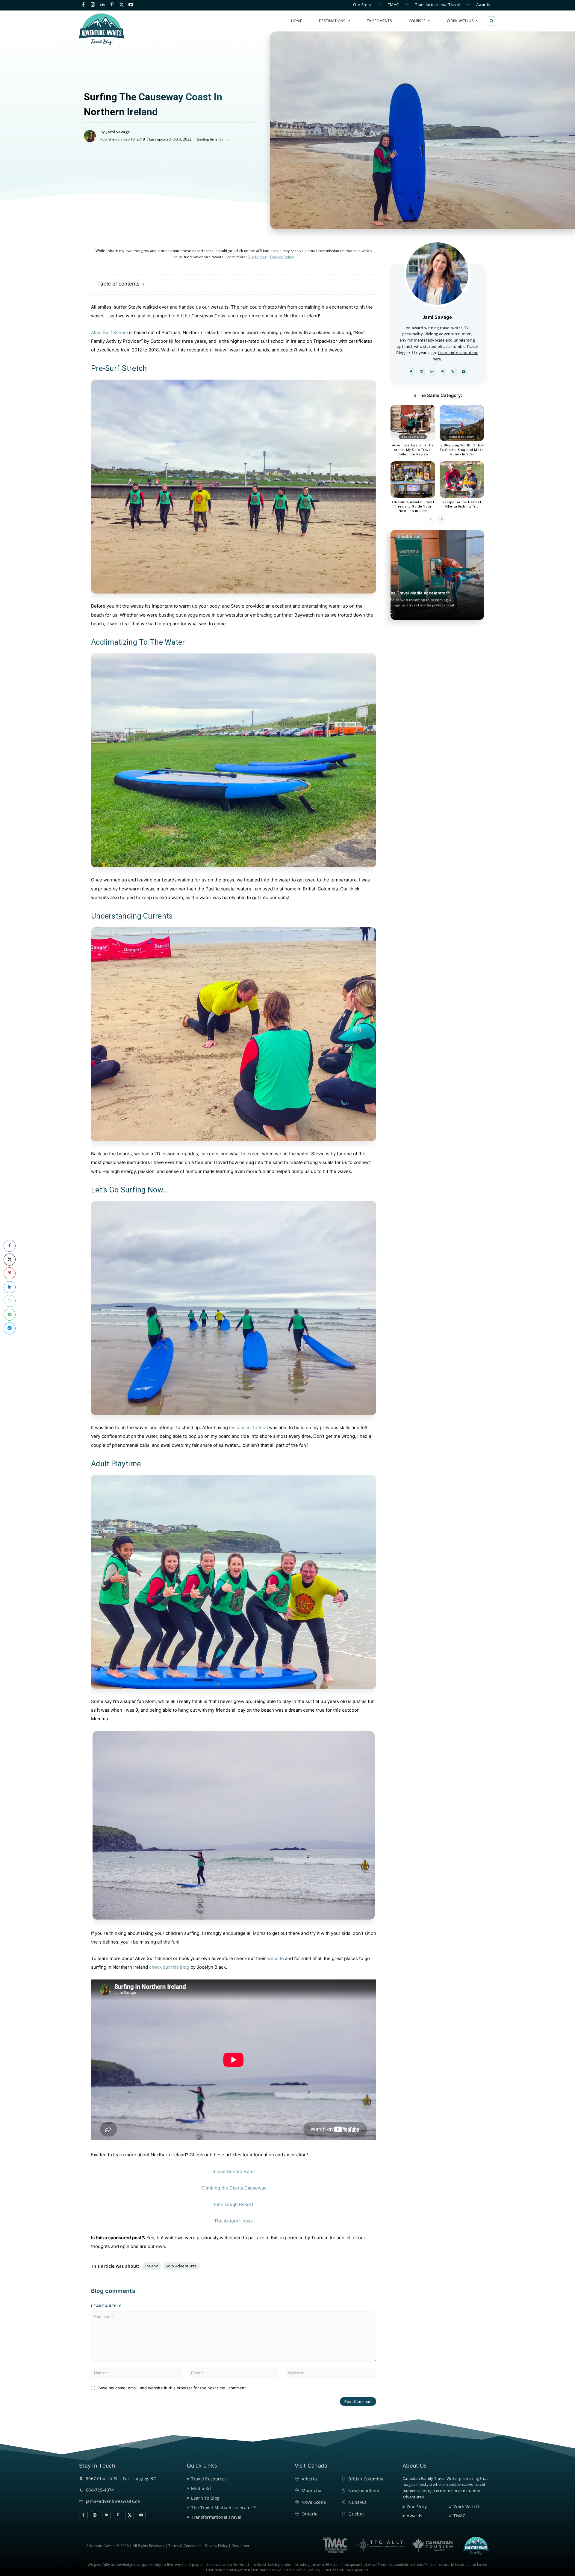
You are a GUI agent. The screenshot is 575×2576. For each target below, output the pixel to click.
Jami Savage (118, 132)
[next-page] (441, 519)
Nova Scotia (314, 2502)
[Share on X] (10, 1260)
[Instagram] (93, 5)
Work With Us (467, 2507)
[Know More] (391, 614)
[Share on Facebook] (10, 1246)
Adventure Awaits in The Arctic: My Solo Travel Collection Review (413, 450)
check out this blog (169, 1967)
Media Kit (201, 2488)
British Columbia (413, 493)
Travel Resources (209, 2479)
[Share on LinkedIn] (10, 1287)
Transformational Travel (216, 2517)
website (276, 1958)
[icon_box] (428, 602)
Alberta (309, 2479)
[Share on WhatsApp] (10, 1301)
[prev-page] (431, 519)
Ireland (152, 2266)
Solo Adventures (181, 2266)
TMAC (459, 2516)
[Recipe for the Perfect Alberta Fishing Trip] (462, 480)
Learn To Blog (205, 2498)
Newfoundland (364, 2490)
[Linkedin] (103, 5)
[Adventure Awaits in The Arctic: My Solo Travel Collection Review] (413, 423)
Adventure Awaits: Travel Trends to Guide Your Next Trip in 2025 (413, 507)
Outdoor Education (462, 437)
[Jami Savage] (92, 136)
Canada (462, 493)
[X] (121, 5)
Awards (414, 2516)
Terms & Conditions (185, 2546)
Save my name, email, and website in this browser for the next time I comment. (173, 2388)
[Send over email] (10, 1315)
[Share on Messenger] (10, 1328)
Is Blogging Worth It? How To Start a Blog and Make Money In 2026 (462, 450)
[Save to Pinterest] (10, 1273)
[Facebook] (83, 5)
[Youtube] (131, 5)
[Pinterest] (112, 5)
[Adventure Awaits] (102, 29)
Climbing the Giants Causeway (234, 2188)
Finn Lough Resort (234, 2204)
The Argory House (234, 2221)
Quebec (356, 2514)
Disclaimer (240, 2546)
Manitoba (311, 2490)
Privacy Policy (216, 2546)
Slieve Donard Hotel (234, 2171)
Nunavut (357, 2502)
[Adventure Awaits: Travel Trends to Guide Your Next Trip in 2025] (413, 480)
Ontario (310, 2514)
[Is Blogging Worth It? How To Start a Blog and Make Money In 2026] (462, 423)
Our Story (417, 2507)
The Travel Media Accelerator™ (223, 2508)
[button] (491, 21)
